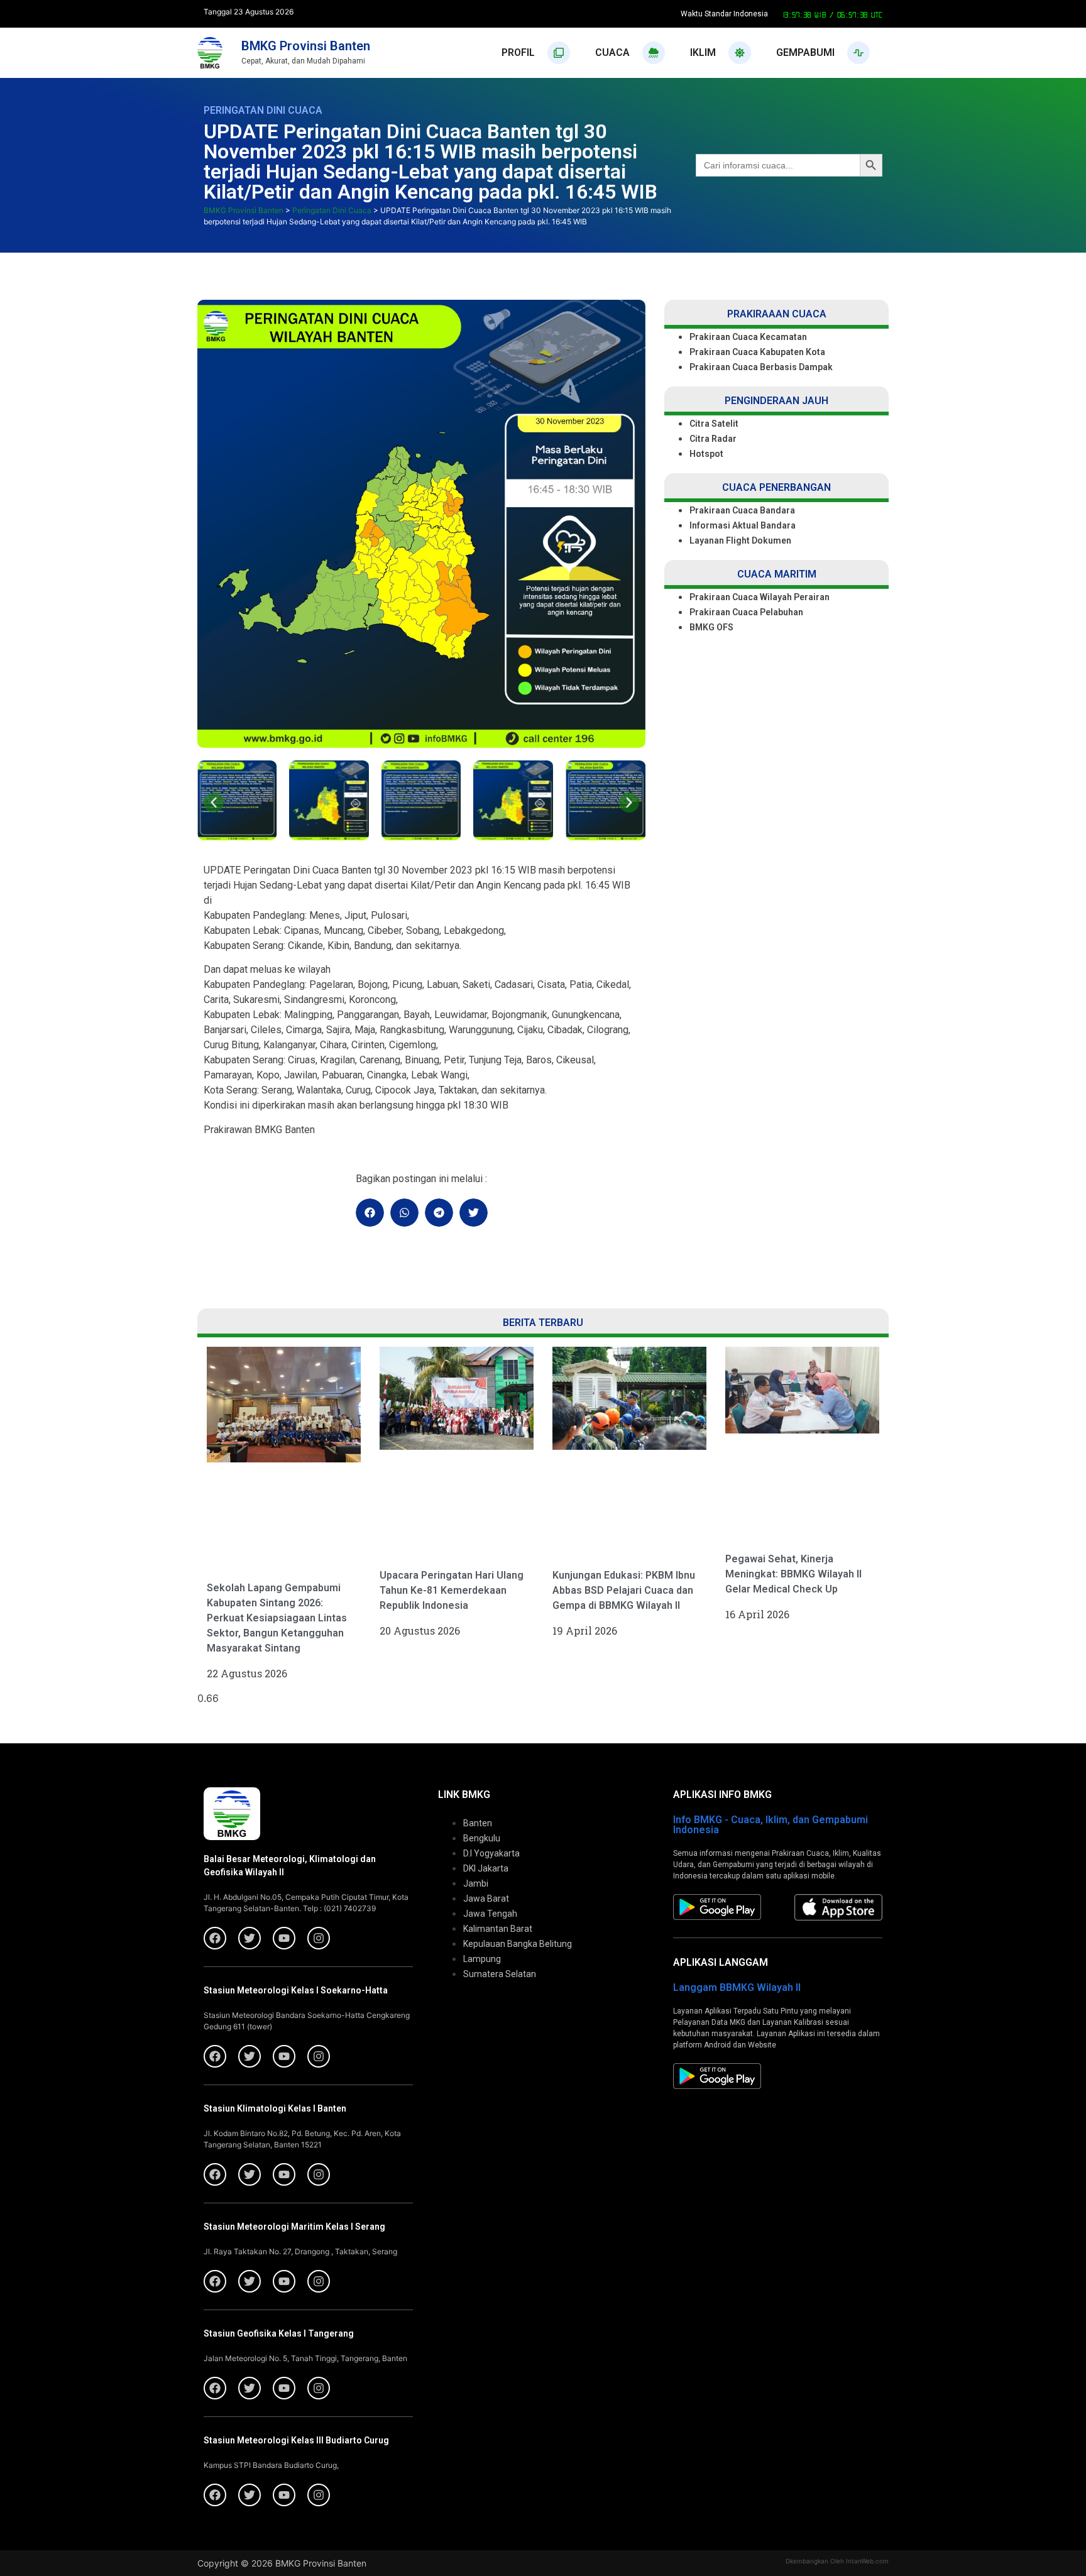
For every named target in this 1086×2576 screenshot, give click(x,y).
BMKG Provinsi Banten (306, 46)
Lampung (482, 1959)
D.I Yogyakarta (491, 1853)
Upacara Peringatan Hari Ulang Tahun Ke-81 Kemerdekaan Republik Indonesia (452, 1590)
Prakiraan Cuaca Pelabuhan (747, 612)
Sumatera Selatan (500, 1974)
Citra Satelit (714, 424)
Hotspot (706, 454)
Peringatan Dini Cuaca (263, 110)
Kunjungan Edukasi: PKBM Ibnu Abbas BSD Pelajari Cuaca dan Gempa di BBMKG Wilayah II (624, 1590)
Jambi (476, 1883)
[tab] (536, 53)
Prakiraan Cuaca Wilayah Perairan (760, 597)
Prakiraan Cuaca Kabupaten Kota (757, 352)
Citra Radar (713, 439)
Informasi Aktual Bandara (743, 525)
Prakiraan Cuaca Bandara (742, 510)
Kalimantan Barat (498, 1929)
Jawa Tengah (490, 1914)
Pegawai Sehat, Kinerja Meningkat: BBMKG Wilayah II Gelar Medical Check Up (793, 1574)
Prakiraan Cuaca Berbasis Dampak (761, 367)
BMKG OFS (711, 627)
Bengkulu (482, 1838)
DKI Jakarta (486, 1868)
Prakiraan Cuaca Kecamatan (748, 337)
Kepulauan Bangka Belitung (518, 1944)
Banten (478, 1823)
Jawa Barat (486, 1899)
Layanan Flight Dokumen (740, 540)
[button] (214, 803)
